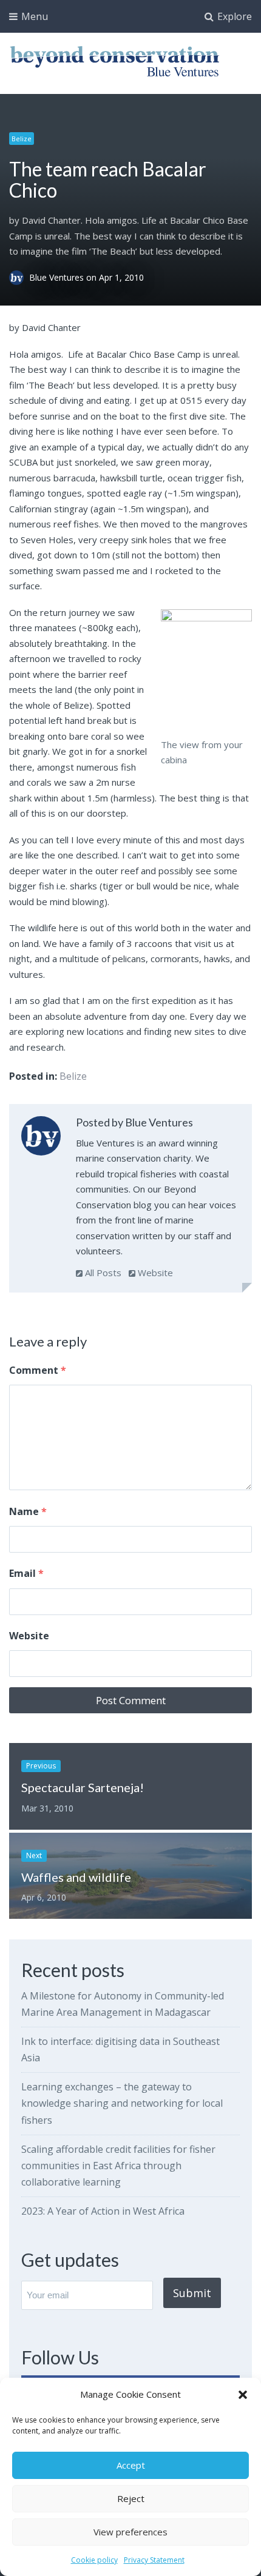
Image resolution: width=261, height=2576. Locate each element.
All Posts (102, 1273)
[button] (243, 2395)
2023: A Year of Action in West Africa (103, 2211)
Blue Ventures (58, 277)
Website (154, 1273)
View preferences (130, 2532)
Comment (38, 1370)
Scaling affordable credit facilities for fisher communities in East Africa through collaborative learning (118, 2166)
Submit (192, 2293)
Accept (131, 2465)
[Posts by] (19, 277)
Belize (22, 139)
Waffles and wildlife (76, 1877)
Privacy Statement (154, 2560)
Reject (131, 2498)
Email (26, 1573)
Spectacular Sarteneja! (83, 1787)
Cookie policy (94, 2560)
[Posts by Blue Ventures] (41, 1138)
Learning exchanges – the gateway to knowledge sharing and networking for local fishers (122, 2103)
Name (28, 1511)
